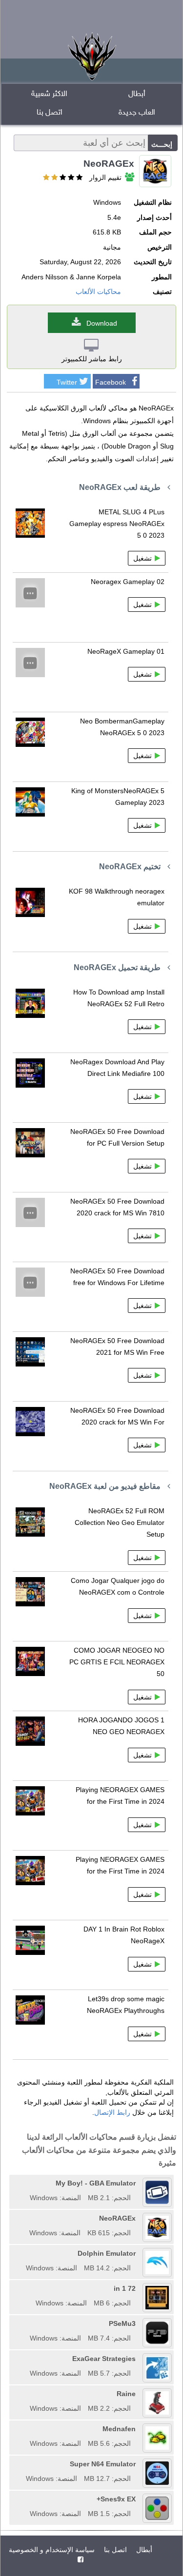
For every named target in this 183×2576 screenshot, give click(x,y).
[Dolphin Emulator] (22, 2253)
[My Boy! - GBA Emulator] (26, 2183)
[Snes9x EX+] (26, 2499)
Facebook (111, 382)
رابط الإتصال (112, 2112)
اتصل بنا (50, 113)
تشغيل (142, 558)
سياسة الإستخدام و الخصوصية (52, 2550)
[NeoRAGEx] (26, 2218)
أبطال (137, 94)
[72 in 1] (32, 2288)
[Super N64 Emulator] (22, 2464)
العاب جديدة (137, 113)
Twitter (67, 382)
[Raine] (26, 2394)
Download (102, 323)
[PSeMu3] (26, 2323)
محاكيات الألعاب (98, 292)
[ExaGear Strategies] (26, 2359)
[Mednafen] (26, 2429)
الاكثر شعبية (49, 94)
